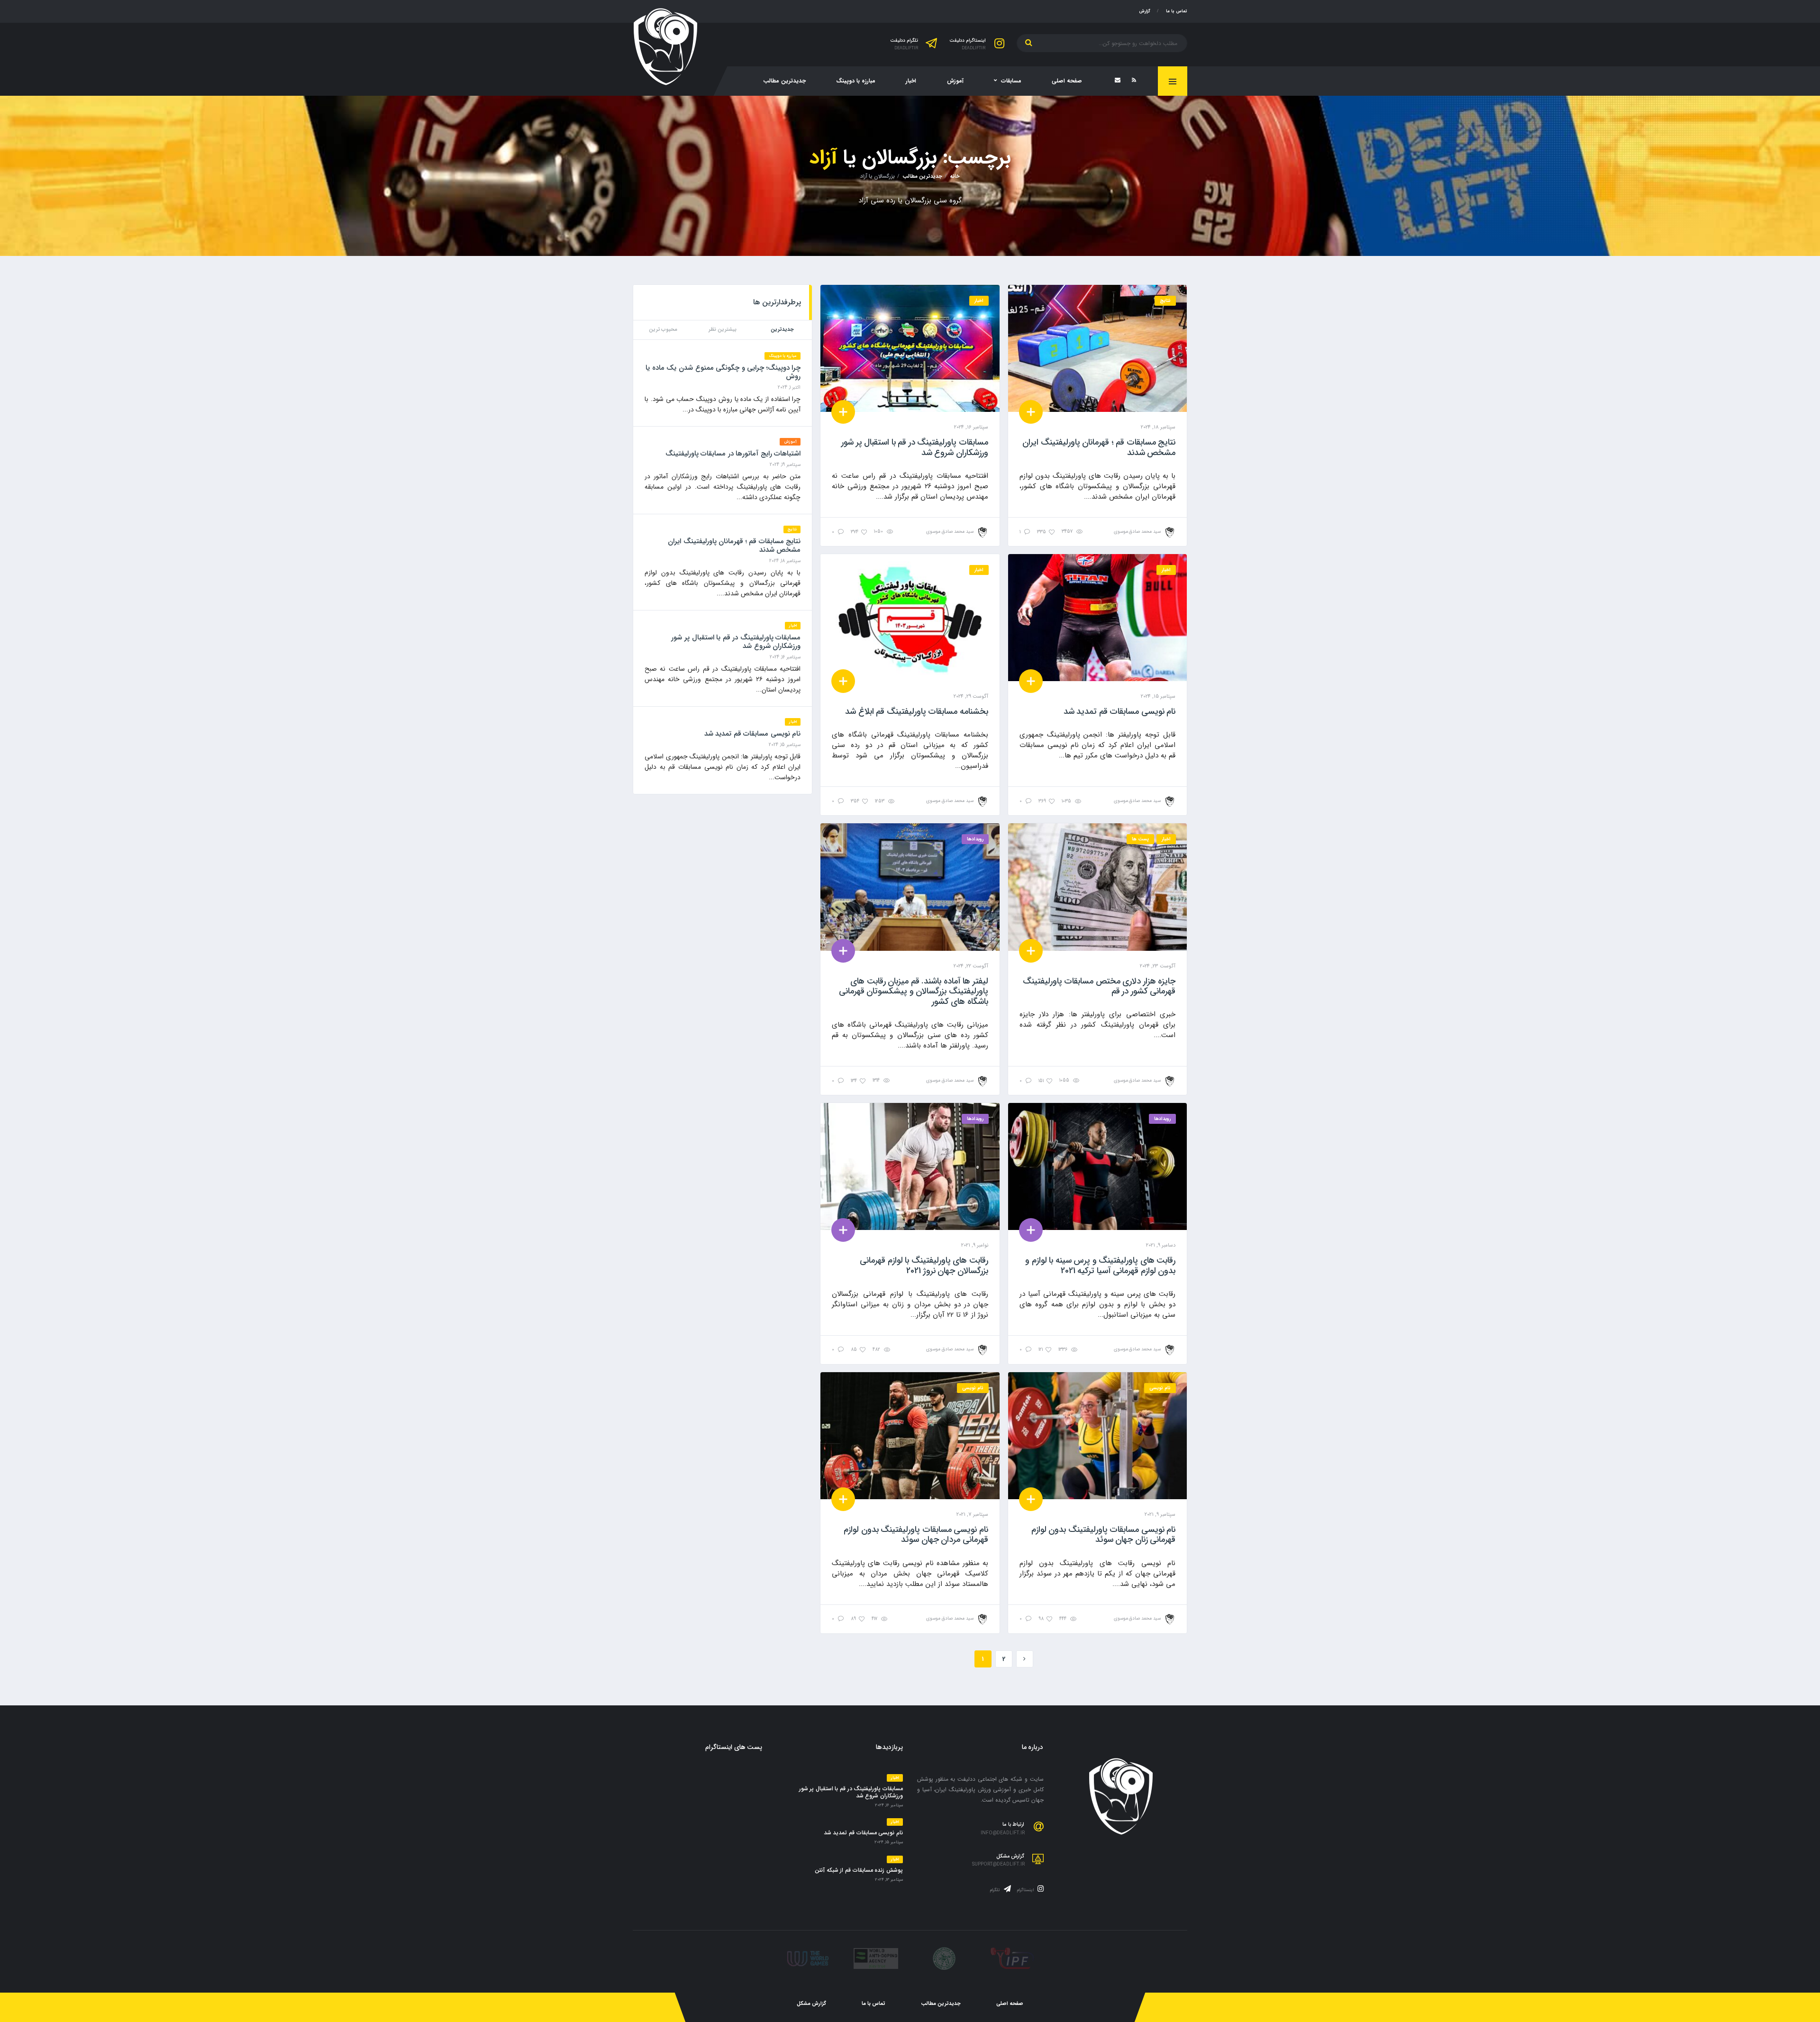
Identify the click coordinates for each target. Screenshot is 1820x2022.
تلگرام (996, 1890)
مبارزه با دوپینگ (856, 81)
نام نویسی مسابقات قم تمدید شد (1119, 711)
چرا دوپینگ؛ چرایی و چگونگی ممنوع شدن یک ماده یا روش (723, 372)
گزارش (1145, 11)
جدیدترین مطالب (784, 81)
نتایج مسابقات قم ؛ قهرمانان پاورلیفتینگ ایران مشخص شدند (1099, 447)
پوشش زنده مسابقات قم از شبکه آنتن (859, 1870)
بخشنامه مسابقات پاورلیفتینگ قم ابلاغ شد (916, 711)
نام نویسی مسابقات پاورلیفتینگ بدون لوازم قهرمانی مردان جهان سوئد (916, 1535)
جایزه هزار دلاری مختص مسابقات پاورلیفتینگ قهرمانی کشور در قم (1099, 986)
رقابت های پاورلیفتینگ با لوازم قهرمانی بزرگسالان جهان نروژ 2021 (924, 1266)
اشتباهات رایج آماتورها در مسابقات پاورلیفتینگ (733, 454)
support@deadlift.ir (998, 1865)
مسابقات (1011, 81)
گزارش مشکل (811, 2004)
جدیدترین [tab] (782, 330)
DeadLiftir (974, 49)
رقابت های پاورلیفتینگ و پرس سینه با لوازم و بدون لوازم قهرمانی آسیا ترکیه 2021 (1100, 1266)
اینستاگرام (1026, 1890)
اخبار (911, 81)
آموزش (955, 81)
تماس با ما (1177, 11)
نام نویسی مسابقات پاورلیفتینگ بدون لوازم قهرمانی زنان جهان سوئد (1103, 1535)
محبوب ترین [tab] (663, 330)
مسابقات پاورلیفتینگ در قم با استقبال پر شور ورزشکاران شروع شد (915, 447)
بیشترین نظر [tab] (723, 330)
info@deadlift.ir (1003, 1833)
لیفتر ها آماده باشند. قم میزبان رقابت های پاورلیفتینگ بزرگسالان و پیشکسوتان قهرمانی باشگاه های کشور (914, 991)
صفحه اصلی (1067, 81)
